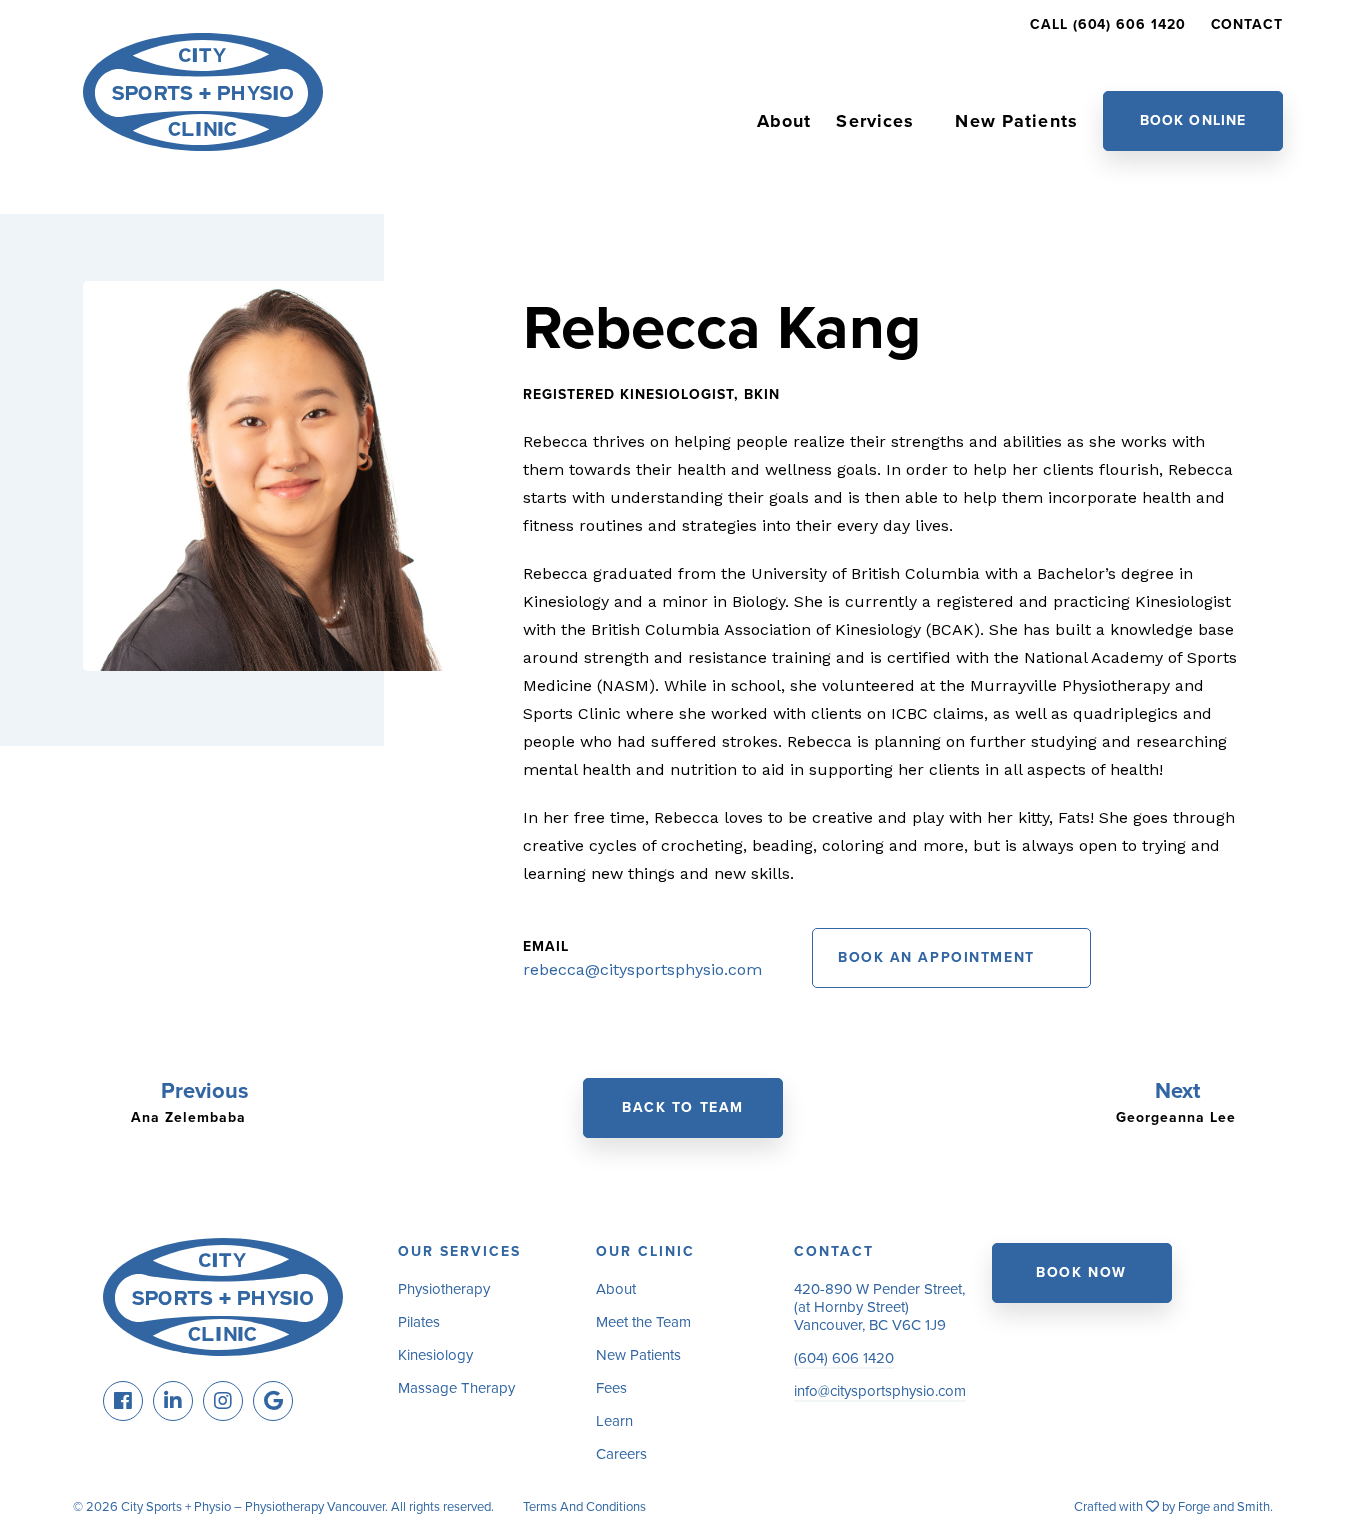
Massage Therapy (456, 1388)
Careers (621, 1454)
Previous (205, 1091)
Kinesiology (435, 1355)
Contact (1247, 24)
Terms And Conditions (584, 1507)
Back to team (683, 1107)
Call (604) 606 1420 (1107, 24)
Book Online (1193, 120)
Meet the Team (643, 1322)
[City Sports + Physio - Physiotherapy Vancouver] (203, 141)
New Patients (1016, 121)
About (784, 121)
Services (875, 121)
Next (1180, 1091)
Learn (614, 1421)
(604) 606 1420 (844, 1358)
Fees (611, 1388)
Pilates (419, 1322)
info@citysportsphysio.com (880, 1391)
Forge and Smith (1224, 1507)
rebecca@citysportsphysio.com (642, 969)
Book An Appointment (936, 957)
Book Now (1081, 1272)
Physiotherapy (444, 1289)
